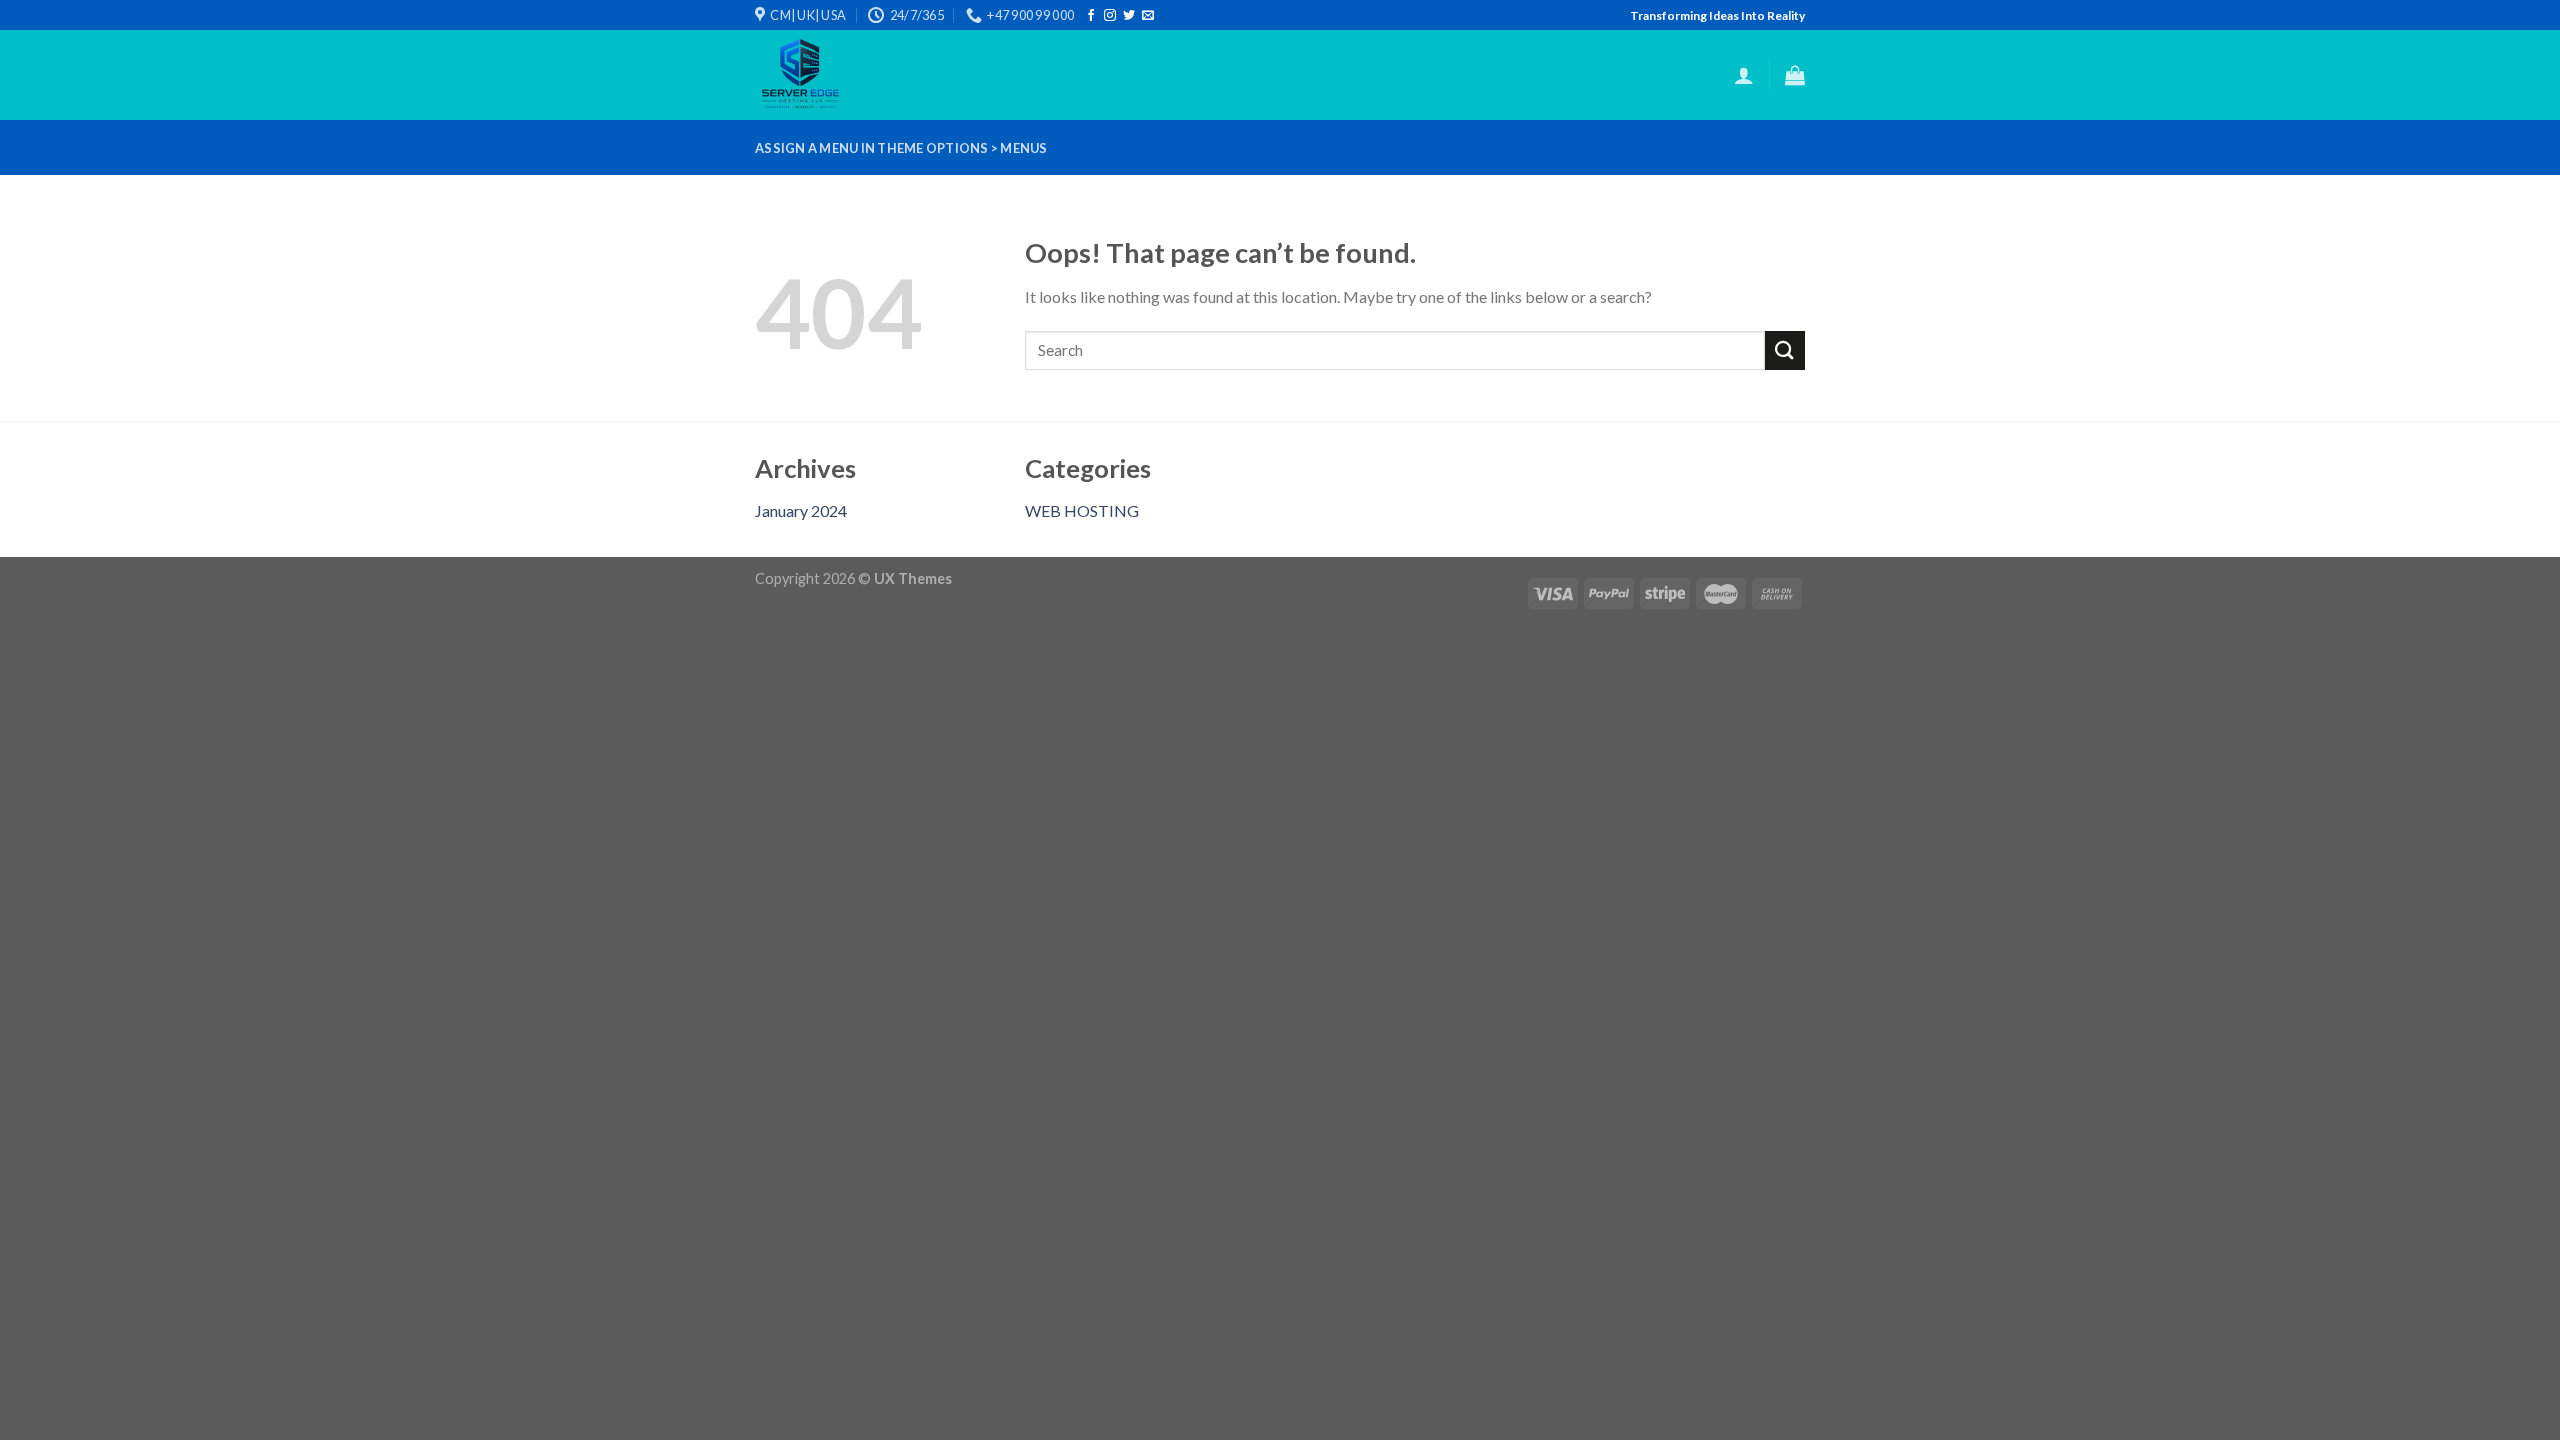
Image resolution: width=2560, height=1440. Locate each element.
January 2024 (801, 510)
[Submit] (1785, 350)
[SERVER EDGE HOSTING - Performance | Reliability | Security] (838, 75)
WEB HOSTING (1082, 510)
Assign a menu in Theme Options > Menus (901, 148)
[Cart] (1795, 75)
